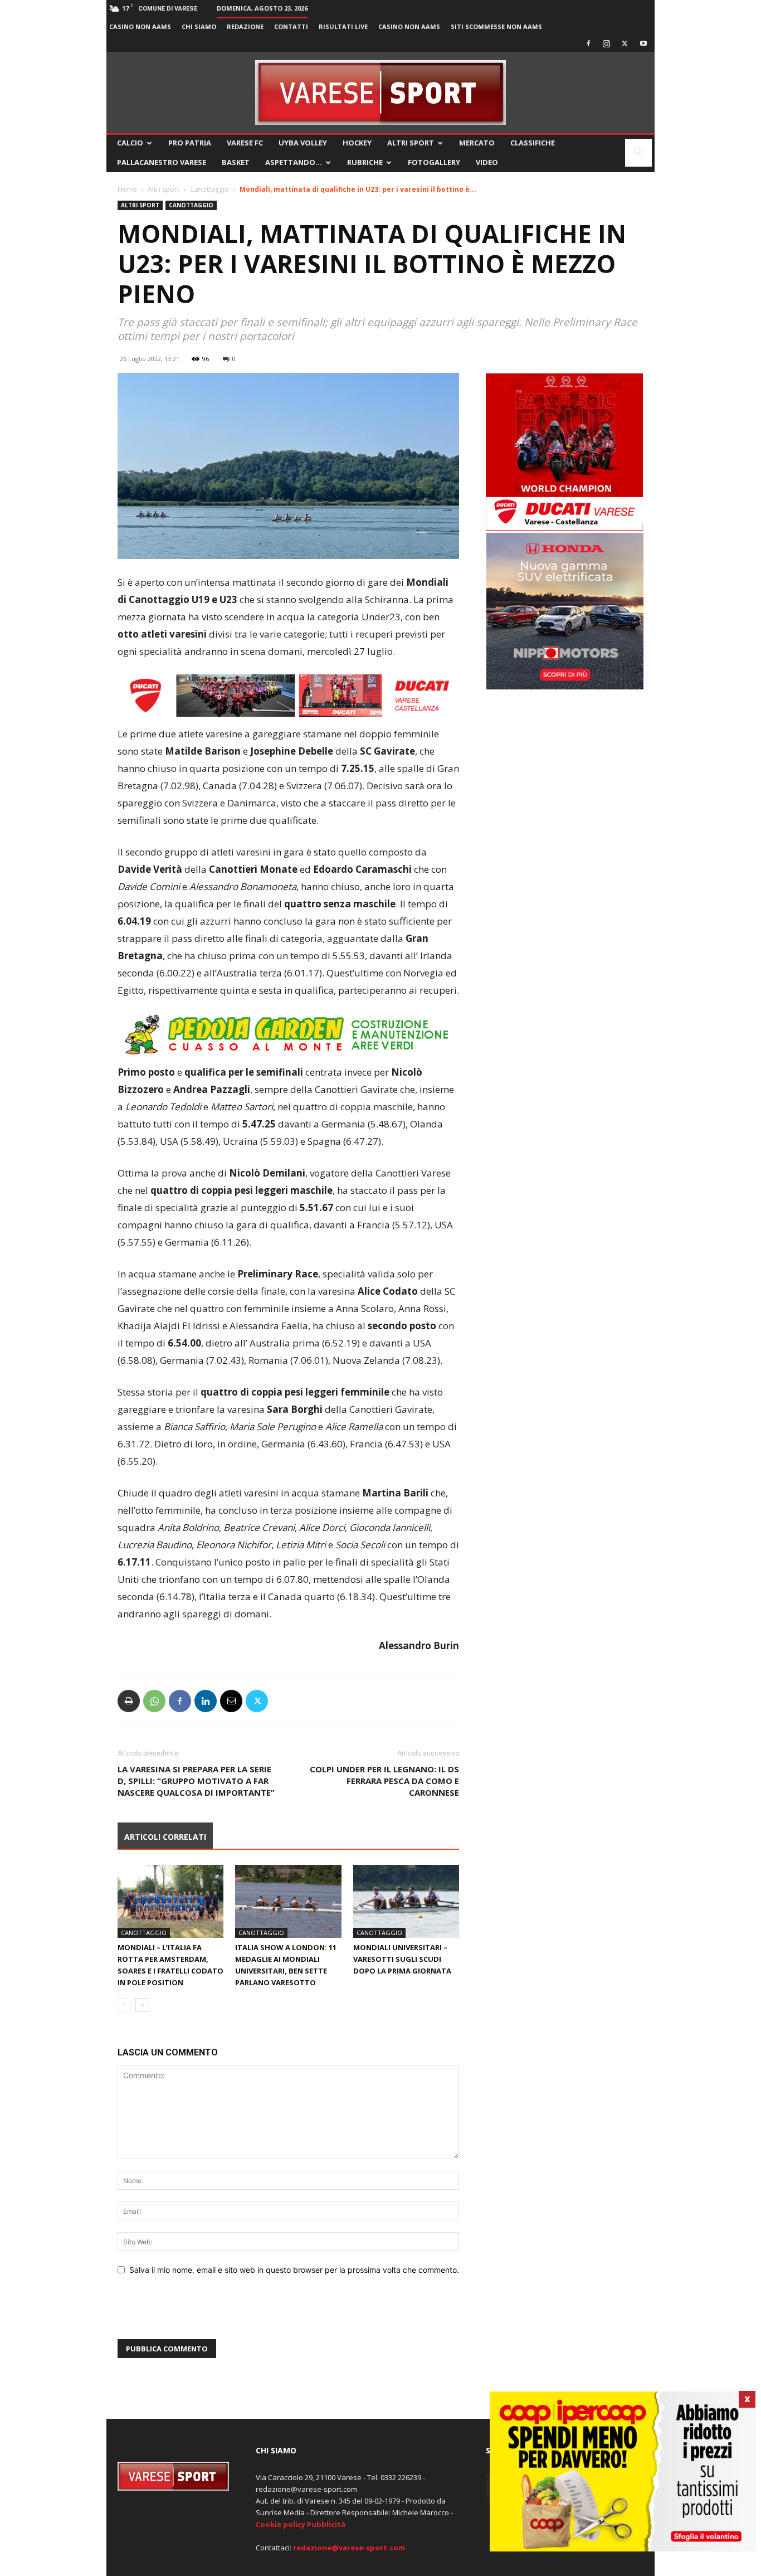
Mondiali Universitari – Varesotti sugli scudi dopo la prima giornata (402, 1959)
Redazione (245, 26)
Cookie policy (281, 2524)
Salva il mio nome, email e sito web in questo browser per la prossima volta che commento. (294, 2270)
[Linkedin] (206, 1701)
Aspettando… (294, 162)
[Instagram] (607, 43)
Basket (236, 162)
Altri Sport (411, 143)
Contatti (291, 26)
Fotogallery (434, 162)
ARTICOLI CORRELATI (165, 1837)
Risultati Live (343, 26)
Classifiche (533, 143)
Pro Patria (190, 143)
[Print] (129, 1701)
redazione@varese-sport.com (349, 2548)
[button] (638, 154)
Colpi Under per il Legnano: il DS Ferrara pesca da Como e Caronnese (384, 1781)
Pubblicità (326, 2524)
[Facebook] (588, 43)
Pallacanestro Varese (162, 162)
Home (127, 189)
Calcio (130, 143)
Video (487, 162)
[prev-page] (125, 2005)
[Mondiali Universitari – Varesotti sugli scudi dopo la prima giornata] (406, 1901)
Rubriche (365, 162)
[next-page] (142, 2005)
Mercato (477, 143)
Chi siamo (199, 26)
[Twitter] (625, 43)
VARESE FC (245, 143)
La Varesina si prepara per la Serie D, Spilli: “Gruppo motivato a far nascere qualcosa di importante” (196, 1781)
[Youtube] (643, 43)
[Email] (231, 1701)
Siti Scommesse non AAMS (496, 26)
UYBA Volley (303, 143)
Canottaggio (209, 189)
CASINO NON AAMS (140, 26)
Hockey (357, 143)
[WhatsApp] (154, 1701)
